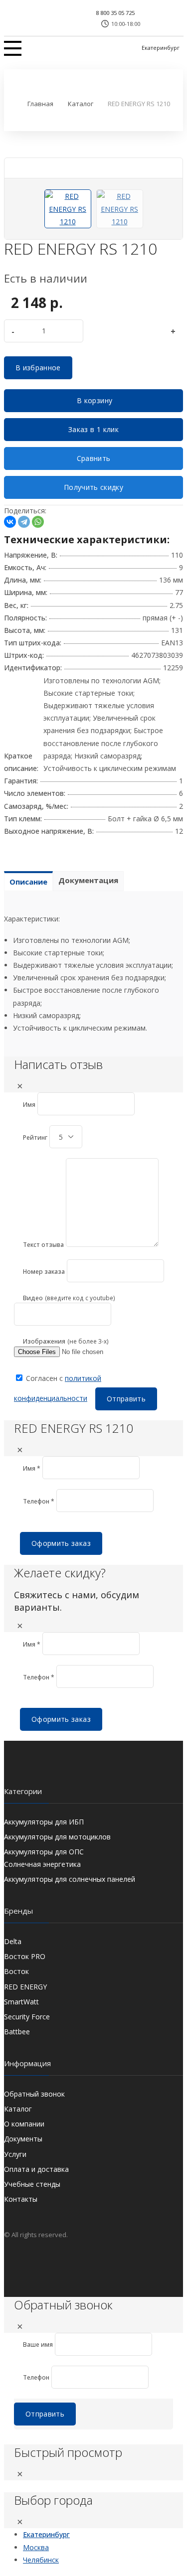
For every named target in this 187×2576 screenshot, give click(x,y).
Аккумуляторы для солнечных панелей (70, 1879)
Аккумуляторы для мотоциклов (57, 1837)
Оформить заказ (61, 1543)
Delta (13, 1941)
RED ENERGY (25, 1987)
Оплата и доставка (36, 2169)
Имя (29, 1105)
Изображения (44, 1341)
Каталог (18, 2109)
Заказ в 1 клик (93, 429)
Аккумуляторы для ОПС (44, 1852)
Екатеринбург (161, 48)
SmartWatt (21, 2002)
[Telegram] (24, 522)
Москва (36, 2547)
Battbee (17, 2032)
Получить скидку (93, 487)
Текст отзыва (43, 1245)
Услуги (15, 2154)
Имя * (32, 1468)
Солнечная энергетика (42, 1864)
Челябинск (41, 2560)
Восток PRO (25, 1956)
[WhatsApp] (38, 522)
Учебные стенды (32, 2184)
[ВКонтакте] (10, 522)
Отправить (126, 1399)
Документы (23, 2139)
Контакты (21, 2199)
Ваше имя (38, 2345)
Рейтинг (35, 1137)
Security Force (27, 2017)
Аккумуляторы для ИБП (44, 1822)
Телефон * (39, 1501)
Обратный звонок (34, 2094)
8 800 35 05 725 (115, 13)
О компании (24, 2124)
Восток (16, 1971)
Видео (33, 1298)
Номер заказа (44, 1272)
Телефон (36, 2377)
